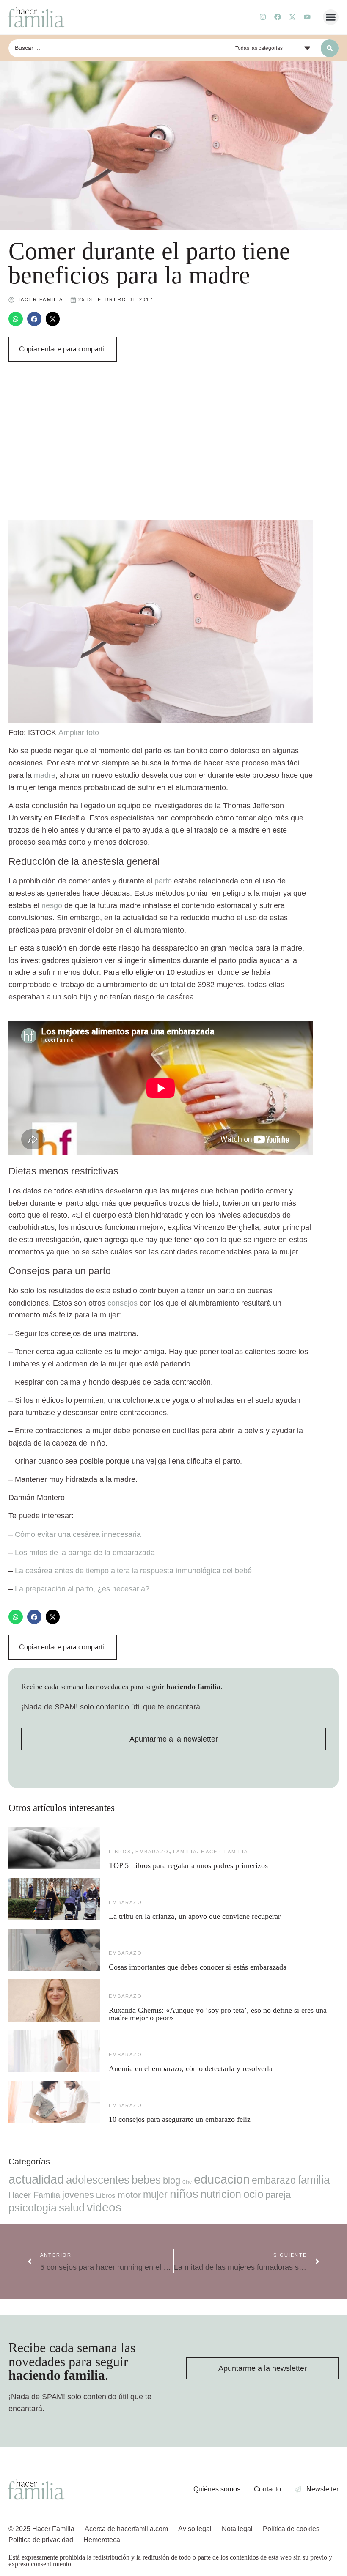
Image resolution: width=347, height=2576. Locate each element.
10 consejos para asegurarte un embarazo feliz (180, 2119)
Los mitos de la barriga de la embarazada (85, 1553)
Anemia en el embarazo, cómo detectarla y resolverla (191, 2068)
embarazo (152, 1852)
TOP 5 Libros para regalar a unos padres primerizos (188, 1865)
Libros (120, 1852)
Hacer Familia (224, 1852)
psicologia (33, 2208)
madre (45, 775)
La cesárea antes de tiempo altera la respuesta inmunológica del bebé (133, 1571)
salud (72, 2208)
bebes (146, 2180)
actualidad (36, 2179)
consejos (123, 1303)
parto (163, 881)
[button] (331, 17)
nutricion (221, 2194)
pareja (278, 2195)
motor (129, 2195)
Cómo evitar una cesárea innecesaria (78, 1534)
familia (185, 1852)
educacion (222, 2179)
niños (184, 2194)
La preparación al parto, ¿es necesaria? (82, 1589)
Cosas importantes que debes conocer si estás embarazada (198, 1967)
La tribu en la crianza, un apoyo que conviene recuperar (195, 1916)
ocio (253, 2194)
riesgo (52, 905)
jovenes (78, 2195)
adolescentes (98, 2180)
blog (172, 2180)
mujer (155, 2195)
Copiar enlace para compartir (63, 349)
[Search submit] (330, 48)
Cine (187, 2182)
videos (104, 2207)
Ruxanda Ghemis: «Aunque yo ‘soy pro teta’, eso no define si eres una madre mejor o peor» (218, 2014)
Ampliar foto (79, 732)
